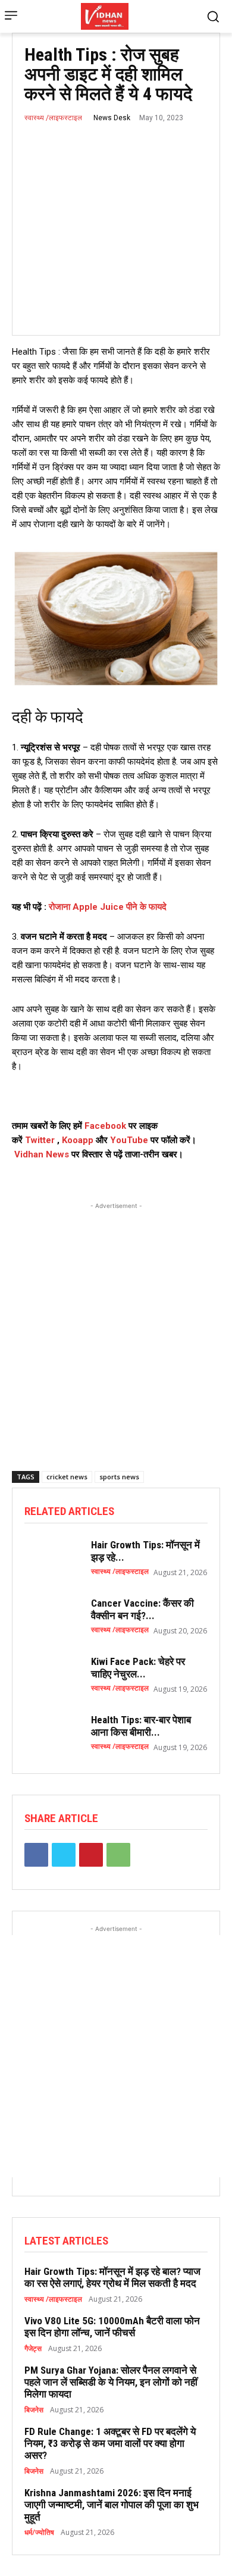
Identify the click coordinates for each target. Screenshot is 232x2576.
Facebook (105, 1126)
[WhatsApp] (118, 1855)
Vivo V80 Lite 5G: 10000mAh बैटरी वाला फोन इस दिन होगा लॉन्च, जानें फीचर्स (112, 2327)
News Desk (112, 118)
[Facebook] (36, 1855)
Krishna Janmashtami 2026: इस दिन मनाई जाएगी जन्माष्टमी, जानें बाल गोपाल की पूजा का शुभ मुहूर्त (112, 2505)
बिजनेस (34, 2410)
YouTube (129, 1140)
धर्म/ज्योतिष (39, 2533)
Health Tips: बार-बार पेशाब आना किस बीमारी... (141, 1726)
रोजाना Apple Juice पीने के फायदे (108, 907)
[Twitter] (64, 1855)
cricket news (67, 1477)
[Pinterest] (91, 1855)
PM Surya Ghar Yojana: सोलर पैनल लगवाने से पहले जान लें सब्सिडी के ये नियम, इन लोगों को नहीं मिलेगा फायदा (111, 2382)
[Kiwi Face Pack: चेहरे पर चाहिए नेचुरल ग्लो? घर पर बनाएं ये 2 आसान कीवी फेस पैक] (52, 1674)
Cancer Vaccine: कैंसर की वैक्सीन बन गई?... (142, 1609)
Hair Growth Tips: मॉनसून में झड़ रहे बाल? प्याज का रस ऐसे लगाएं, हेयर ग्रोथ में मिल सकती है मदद (112, 2277)
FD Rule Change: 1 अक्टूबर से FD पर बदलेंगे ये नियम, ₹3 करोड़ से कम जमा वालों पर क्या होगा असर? (110, 2444)
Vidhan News (42, 1154)
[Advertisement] (116, 1328)
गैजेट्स (33, 2349)
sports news (119, 1477)
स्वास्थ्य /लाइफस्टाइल (53, 118)
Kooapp (78, 1140)
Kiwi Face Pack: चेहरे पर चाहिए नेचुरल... (138, 1667)
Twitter (40, 1140)
